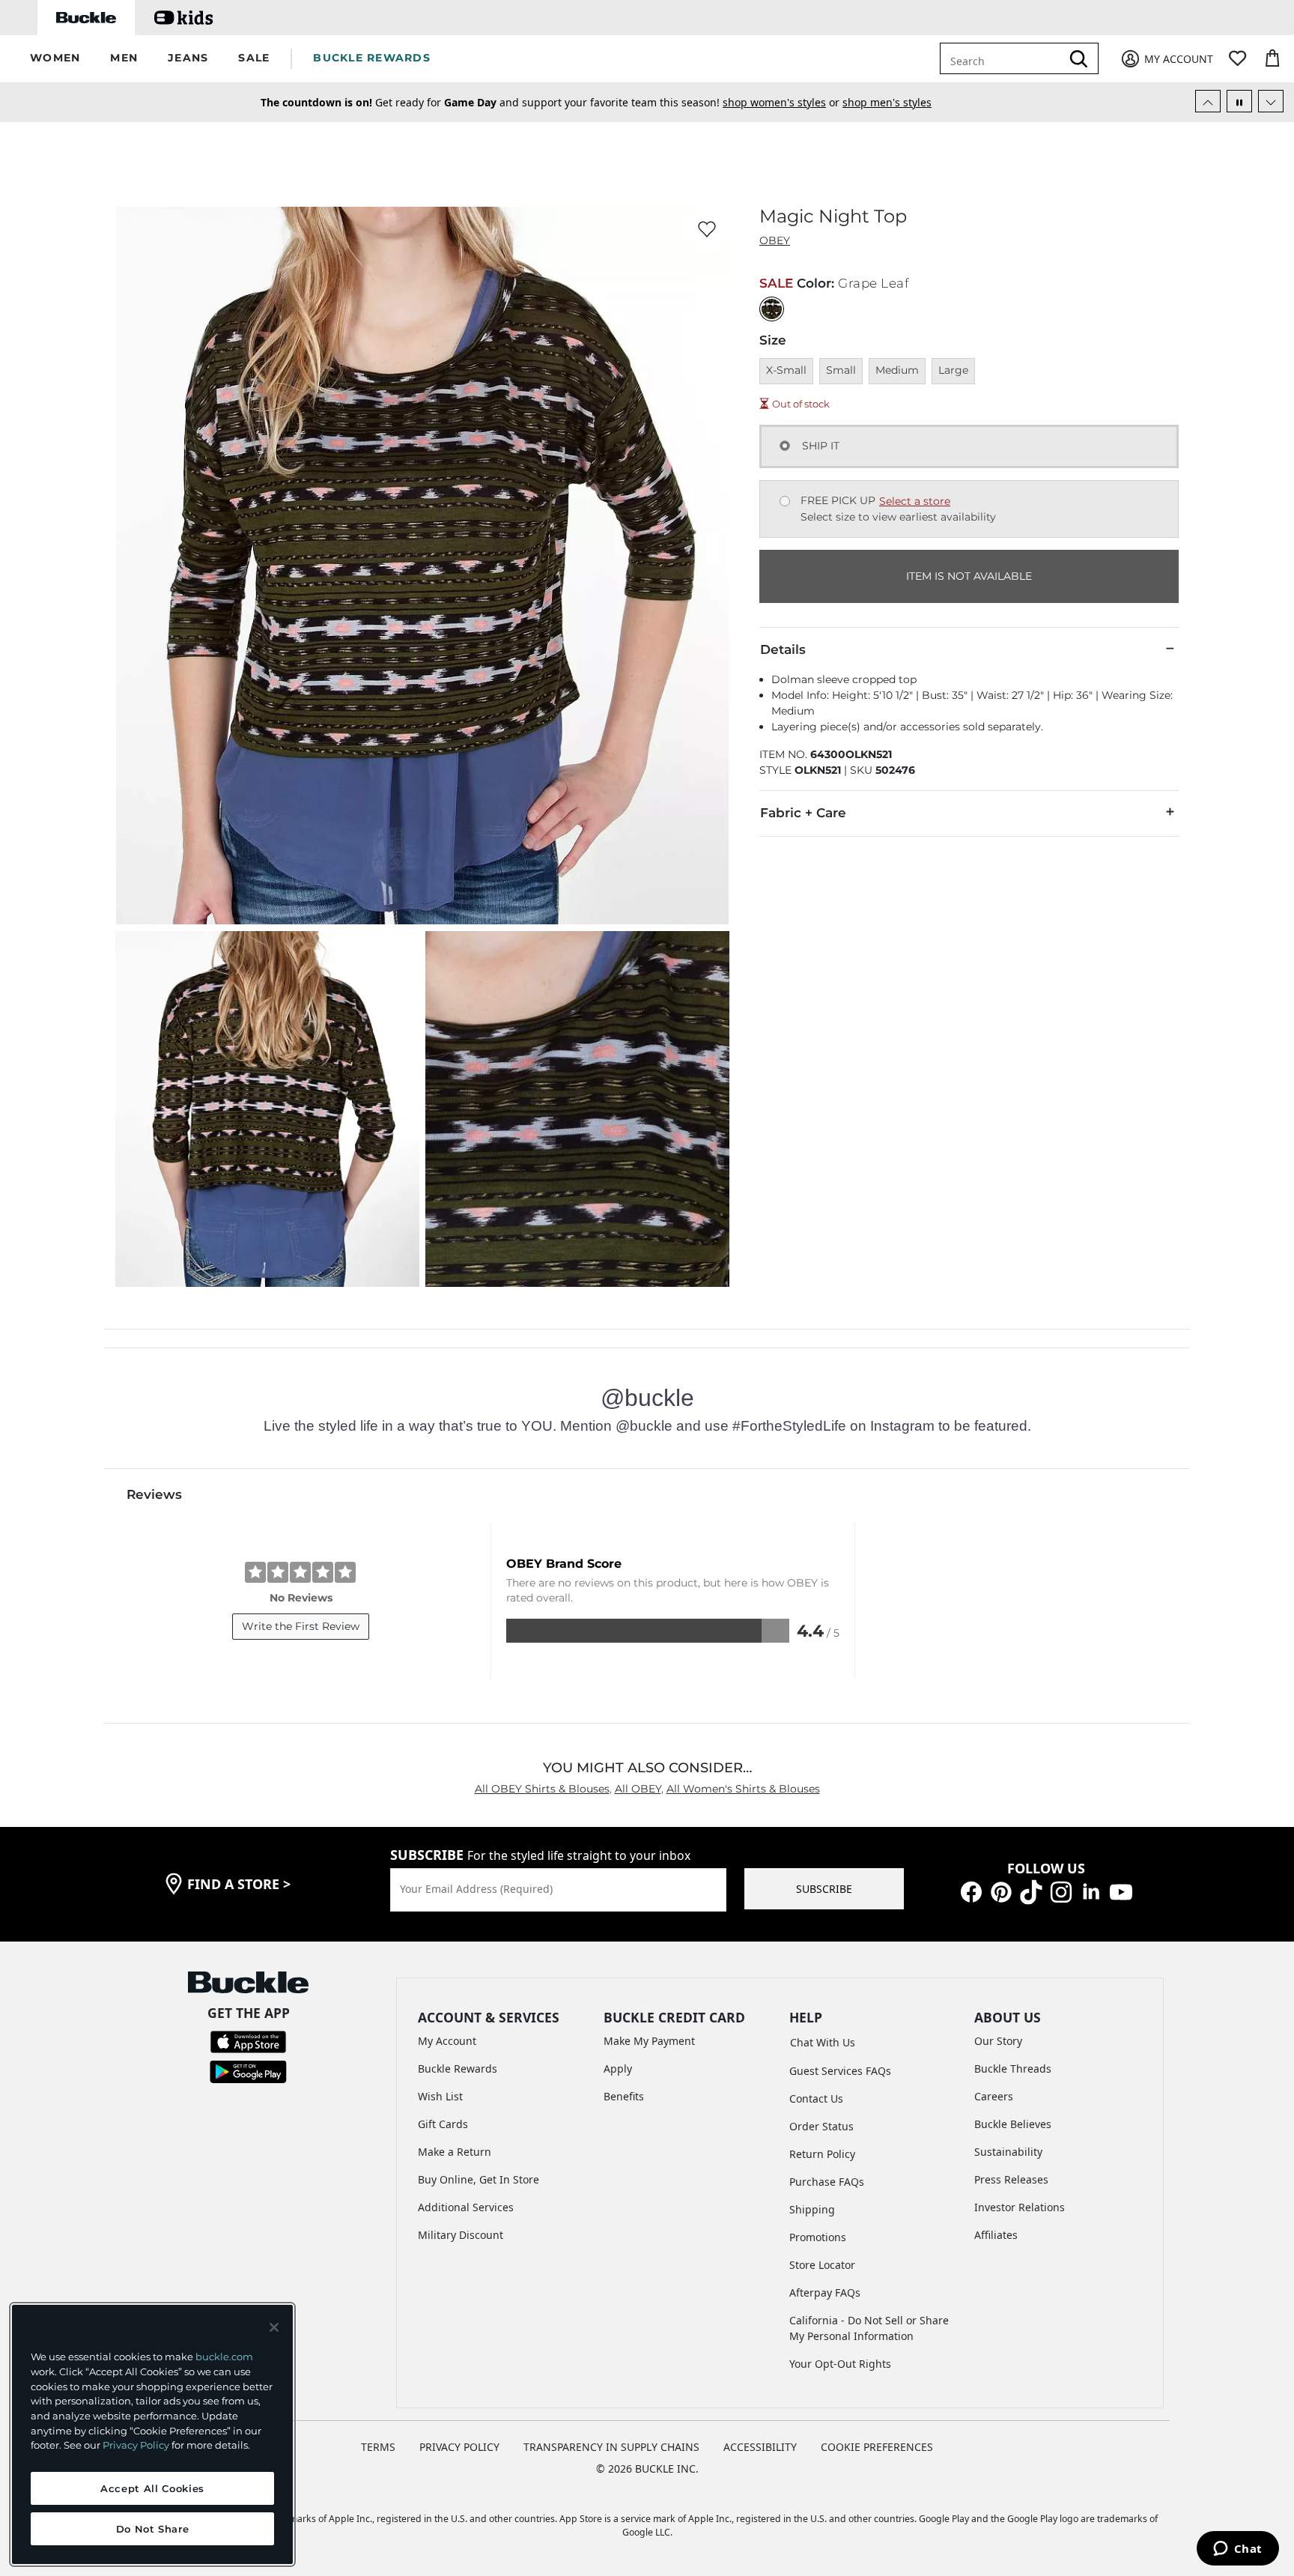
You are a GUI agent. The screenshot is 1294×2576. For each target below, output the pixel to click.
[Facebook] (971, 1891)
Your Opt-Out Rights (840, 2364)
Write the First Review (301, 1626)
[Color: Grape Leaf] (772, 309)
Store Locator (822, 2265)
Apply (618, 2069)
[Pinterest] (1001, 1891)
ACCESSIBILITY (760, 2447)
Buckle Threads (1013, 2069)
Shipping (812, 2209)
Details (783, 649)
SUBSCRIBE (824, 1889)
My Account (447, 2041)
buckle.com (224, 2357)
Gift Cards (443, 2124)
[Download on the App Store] (248, 2041)
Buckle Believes (1013, 2124)
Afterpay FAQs (825, 2292)
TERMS (378, 2447)
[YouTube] (1121, 1891)
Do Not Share (153, 2529)
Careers (994, 2096)
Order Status (821, 2126)
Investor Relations (1020, 2207)
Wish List (440, 2096)
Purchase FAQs (827, 2182)
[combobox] (1011, 58)
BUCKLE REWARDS (372, 58)
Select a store (915, 501)
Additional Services (466, 2207)
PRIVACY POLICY (459, 2447)
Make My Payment (649, 2041)
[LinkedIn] (1091, 1891)
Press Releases (1011, 2179)
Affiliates (996, 2235)
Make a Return (455, 2152)
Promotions (818, 2237)
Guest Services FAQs (840, 2071)
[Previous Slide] (1208, 101)
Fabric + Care (803, 813)
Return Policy (822, 2154)
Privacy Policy (136, 2445)
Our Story (998, 2041)
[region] (152, 2434)
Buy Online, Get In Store (479, 2179)
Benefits (624, 2096)
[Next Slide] (1271, 101)
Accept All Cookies (152, 2488)
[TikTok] (1031, 1891)
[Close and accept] (274, 2327)
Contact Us (816, 2098)
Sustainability (1008, 2152)
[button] (55, 59)
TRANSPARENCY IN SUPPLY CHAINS (611, 2447)
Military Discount (461, 2235)
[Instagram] (1061, 1891)
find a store (239, 1884)
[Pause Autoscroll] (1239, 101)
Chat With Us (823, 2042)
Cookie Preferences (877, 2447)
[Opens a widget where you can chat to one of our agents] (1237, 2550)
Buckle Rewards (458, 2069)
